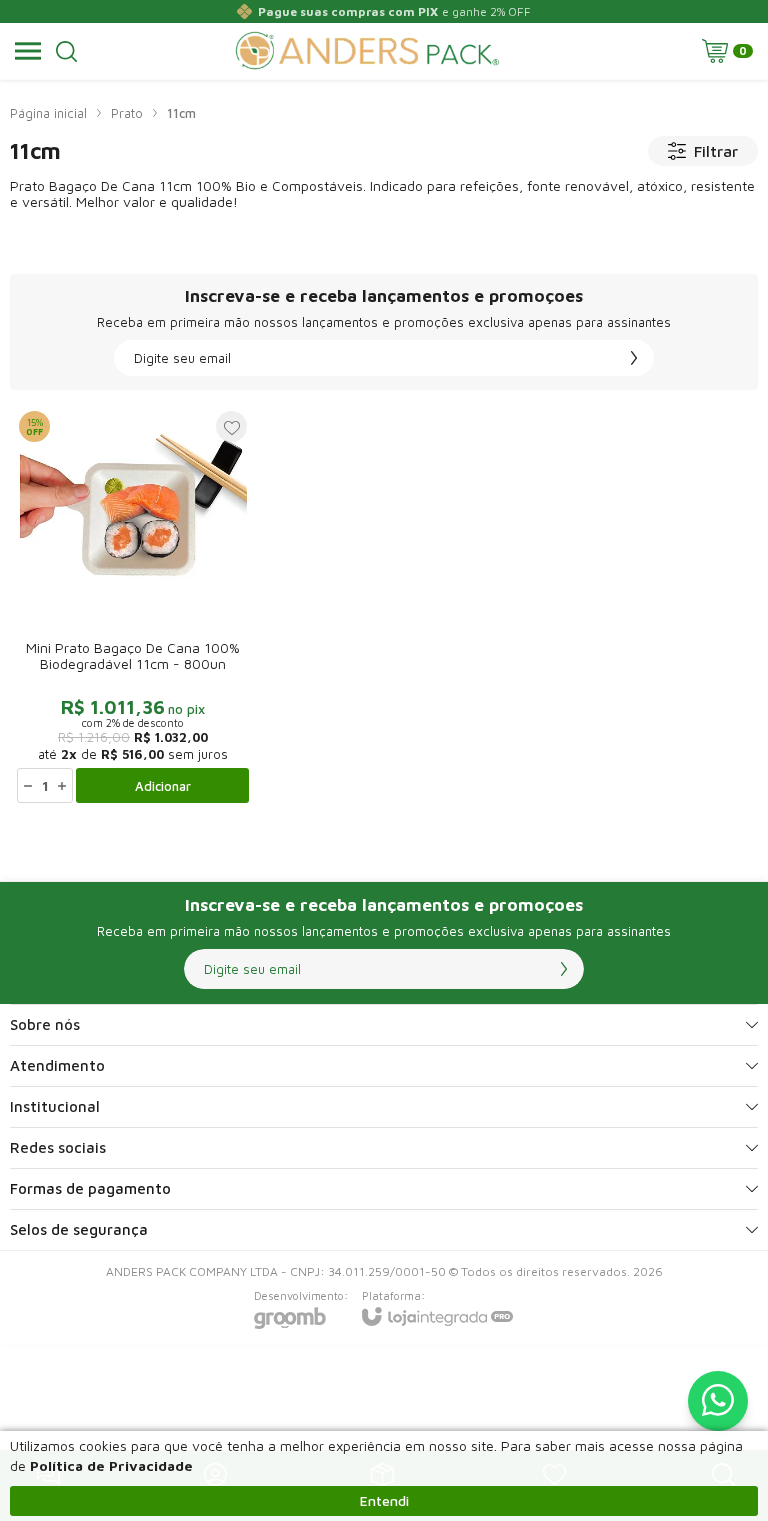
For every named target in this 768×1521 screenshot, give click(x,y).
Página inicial (48, 113)
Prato (127, 113)
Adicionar (163, 786)
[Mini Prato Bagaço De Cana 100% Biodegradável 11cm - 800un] (133, 606)
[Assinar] (634, 358)
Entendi (384, 1500)
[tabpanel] (384, 247)
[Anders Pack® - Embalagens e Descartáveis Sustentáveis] (367, 51)
